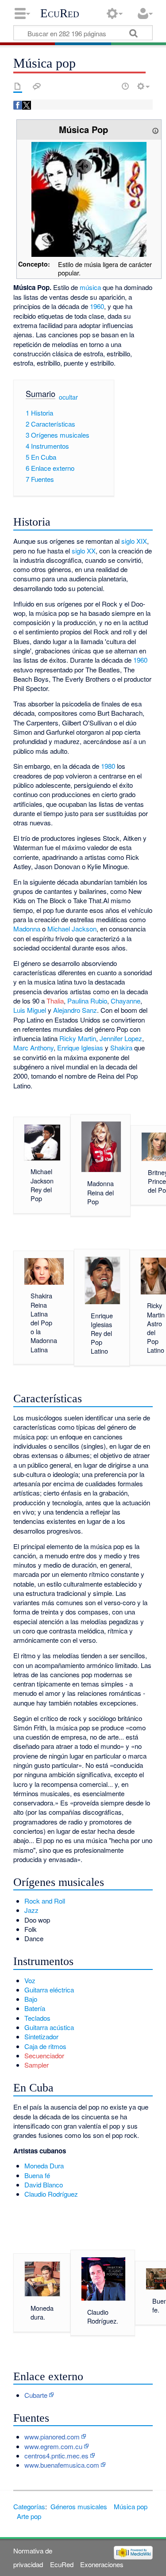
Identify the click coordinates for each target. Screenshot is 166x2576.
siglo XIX (134, 541)
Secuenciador (44, 2055)
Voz (30, 1980)
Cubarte (36, 2395)
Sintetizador (41, 2036)
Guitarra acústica (49, 2027)
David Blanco (44, 2185)
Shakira (121, 1048)
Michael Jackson (72, 929)
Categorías (29, 2506)
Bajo (31, 1999)
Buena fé (37, 2175)
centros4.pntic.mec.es (56, 2456)
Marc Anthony (33, 1048)
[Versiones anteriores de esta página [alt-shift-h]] (125, 86)
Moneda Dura (44, 2166)
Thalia (55, 1001)
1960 (97, 306)
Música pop (131, 2506)
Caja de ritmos (45, 2046)
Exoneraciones (102, 2564)
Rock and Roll (45, 1901)
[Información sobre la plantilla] (155, 129)
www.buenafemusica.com (62, 2465)
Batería (35, 2008)
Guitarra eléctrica (49, 1990)
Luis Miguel (30, 1010)
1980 (108, 766)
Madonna (27, 929)
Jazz (31, 1910)
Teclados (37, 2018)
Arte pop (29, 2516)
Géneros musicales (79, 2506)
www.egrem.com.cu (53, 2446)
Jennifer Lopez (121, 1038)
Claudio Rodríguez (51, 2194)
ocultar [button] (68, 397)
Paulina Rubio (87, 1001)
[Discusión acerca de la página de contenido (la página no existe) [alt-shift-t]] (37, 86)
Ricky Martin (78, 1038)
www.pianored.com (52, 2437)
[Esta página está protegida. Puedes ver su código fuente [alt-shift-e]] (110, 86)
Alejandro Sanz (75, 1010)
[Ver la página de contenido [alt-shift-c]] (18, 86)
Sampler (37, 2065)
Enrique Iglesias (80, 1048)
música (90, 287)
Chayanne (125, 1001)
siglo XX (84, 551)
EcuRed (60, 13)
